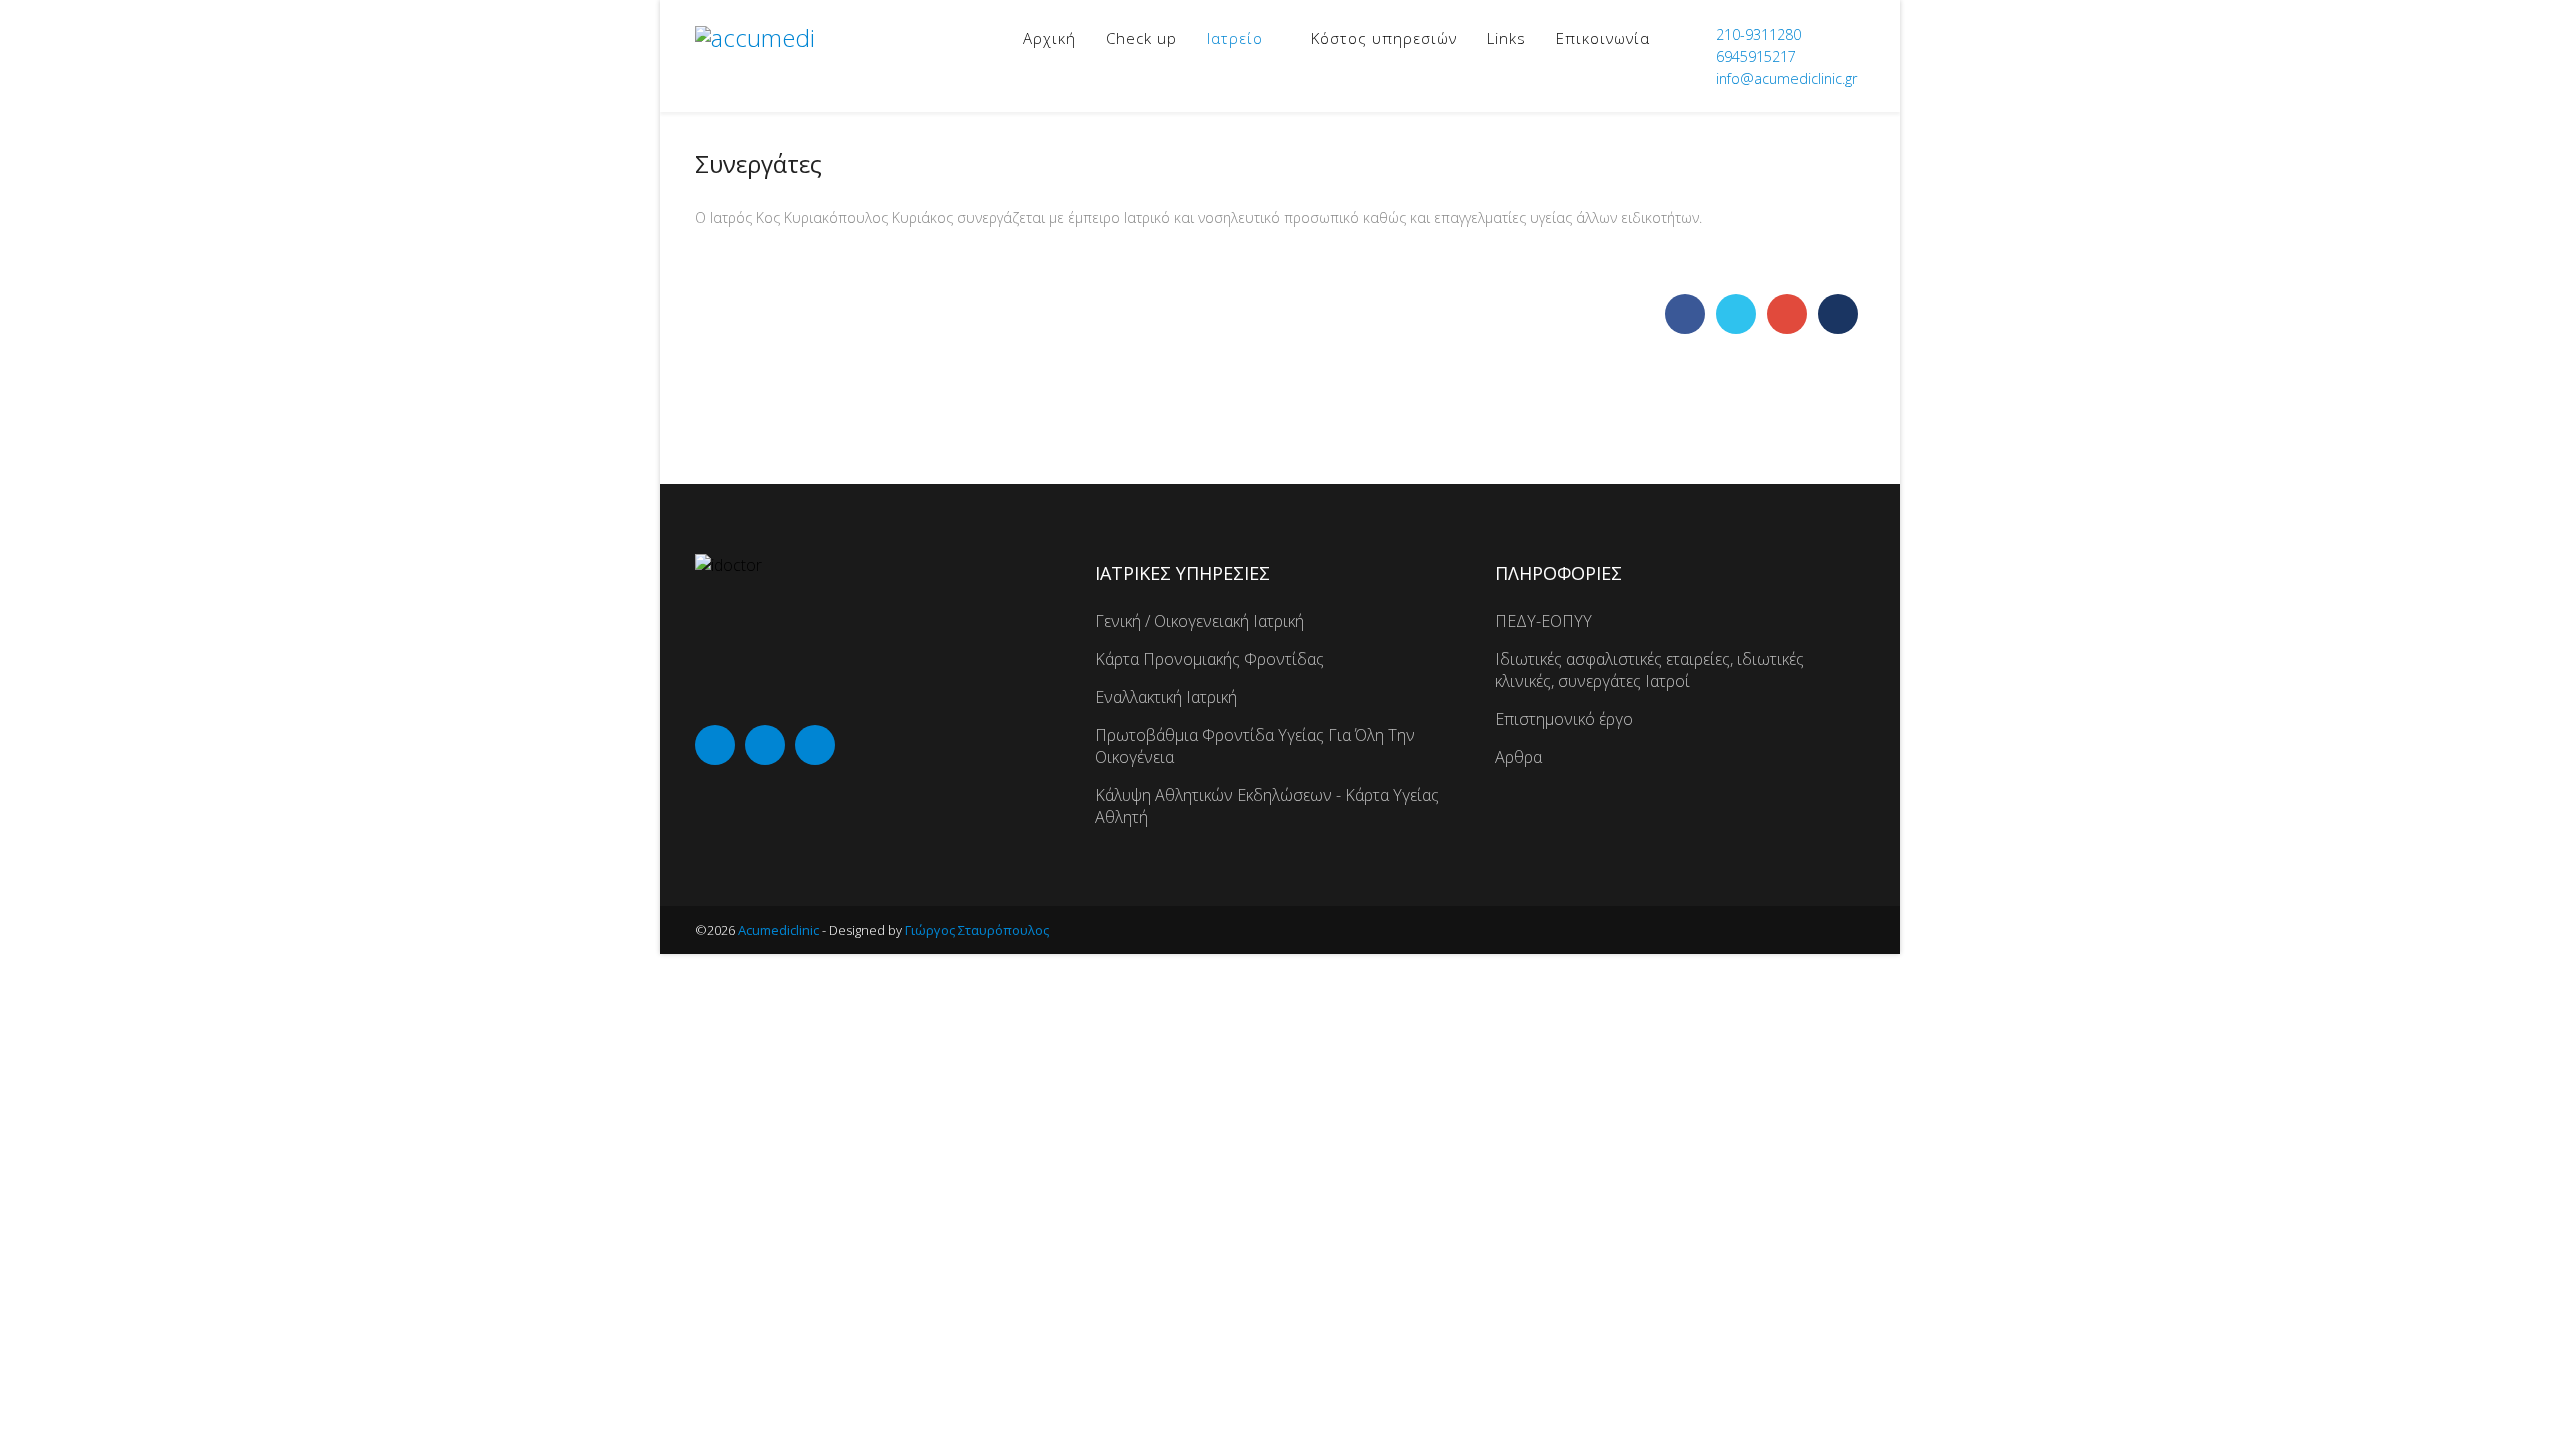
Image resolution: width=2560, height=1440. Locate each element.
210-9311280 (1758, 34)
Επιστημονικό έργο (1564, 719)
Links (1506, 38)
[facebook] (715, 745)
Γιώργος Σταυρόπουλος (977, 930)
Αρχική (1049, 38)
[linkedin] (815, 745)
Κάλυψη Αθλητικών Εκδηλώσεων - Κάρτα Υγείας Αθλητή (1267, 806)
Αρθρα (1518, 757)
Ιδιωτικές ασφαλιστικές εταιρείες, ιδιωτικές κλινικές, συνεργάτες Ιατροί (1649, 670)
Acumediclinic (778, 930)
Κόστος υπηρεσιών (1384, 38)
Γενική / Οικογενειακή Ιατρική (1199, 621)
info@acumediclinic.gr (1786, 78)
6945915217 (1756, 56)
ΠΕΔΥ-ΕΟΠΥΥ (1543, 621)
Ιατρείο (1235, 38)
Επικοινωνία (1603, 38)
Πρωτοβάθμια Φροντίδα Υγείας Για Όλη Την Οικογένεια (1255, 746)
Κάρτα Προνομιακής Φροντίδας (1209, 659)
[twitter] (765, 745)
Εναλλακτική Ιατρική (1166, 697)
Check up (1141, 38)
